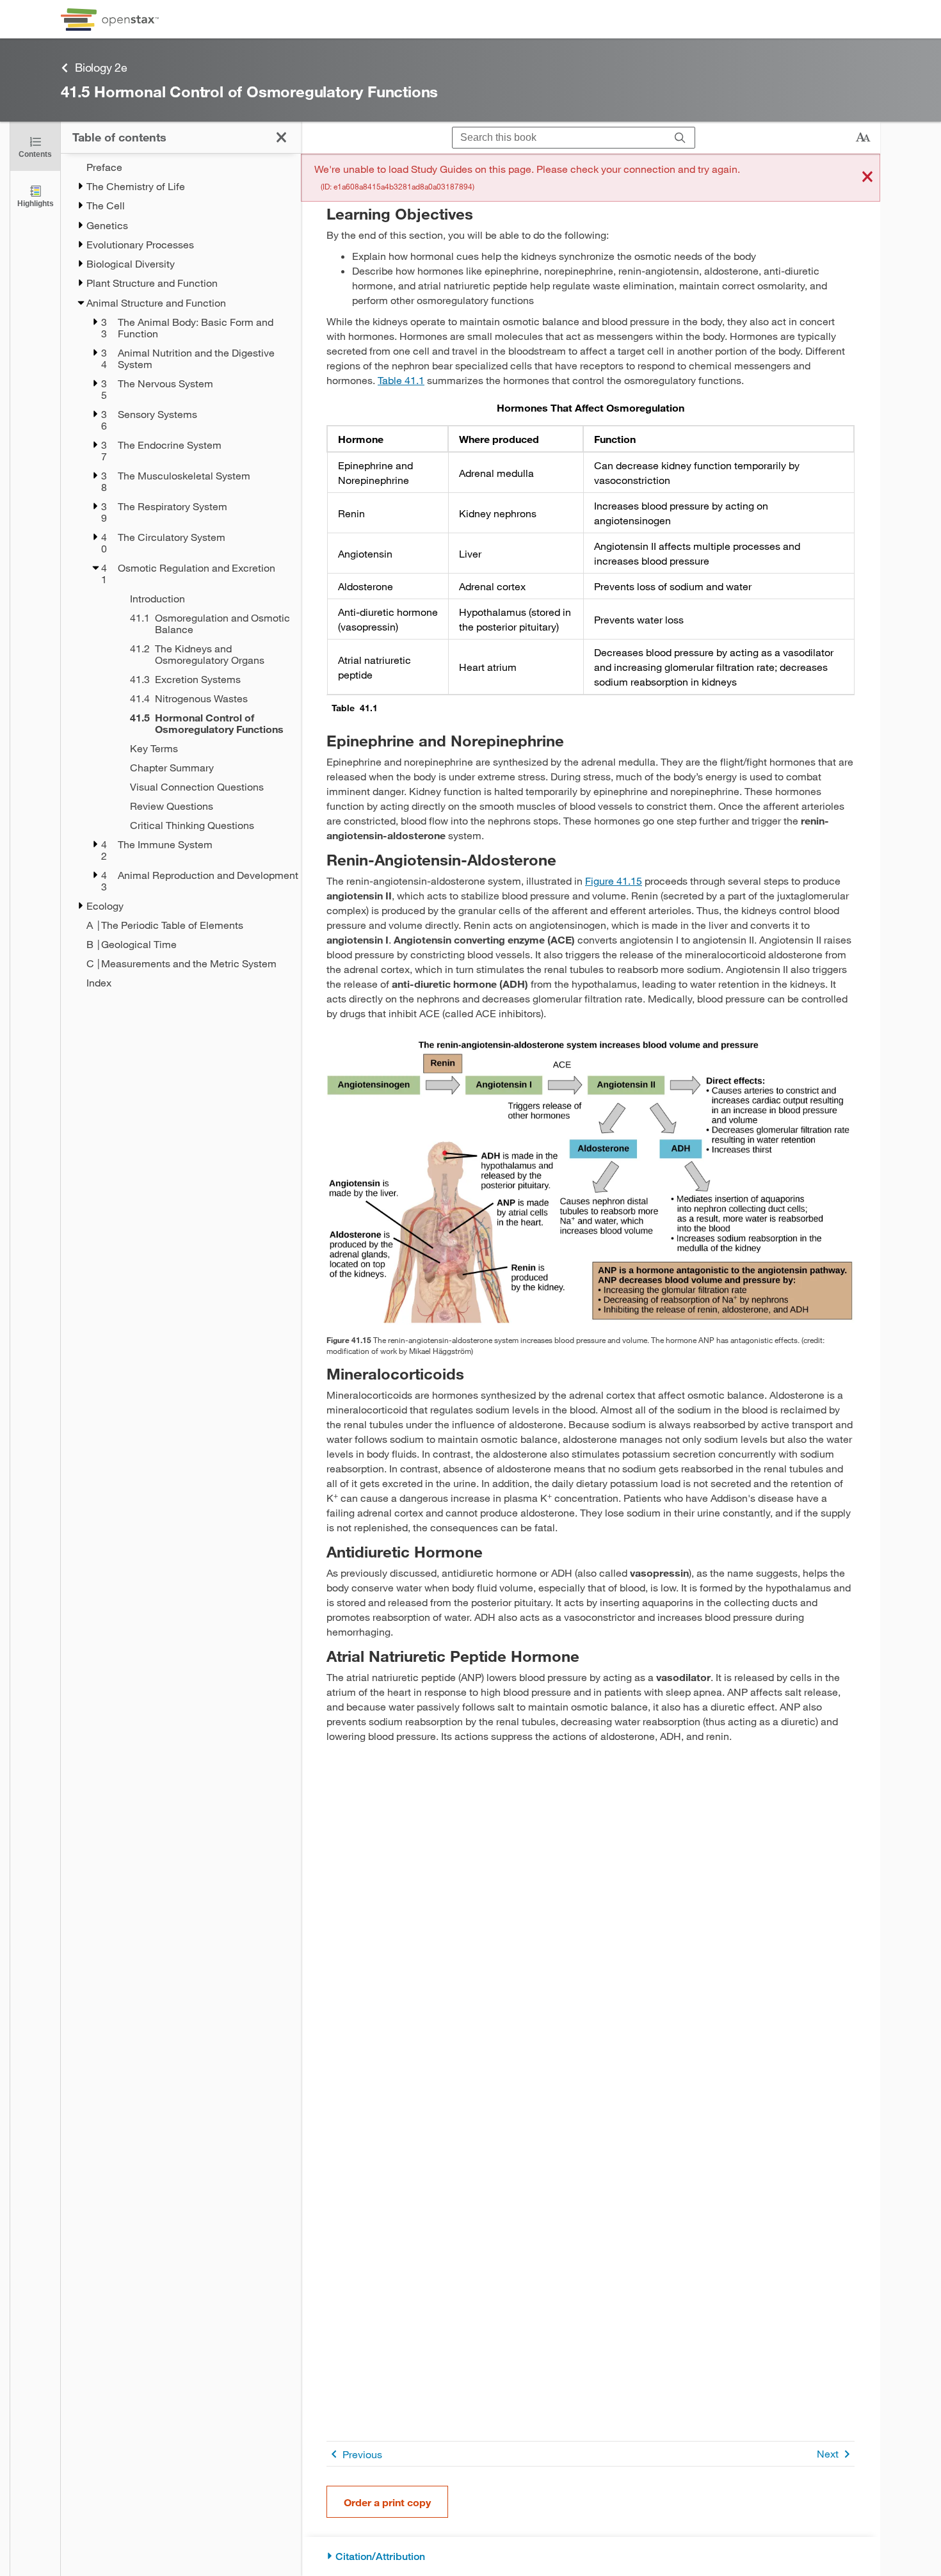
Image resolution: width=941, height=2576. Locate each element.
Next (828, 2453)
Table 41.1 (401, 380)
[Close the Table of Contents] (281, 137)
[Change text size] (863, 138)
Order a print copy (387, 2502)
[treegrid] (181, 575)
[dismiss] (867, 178)
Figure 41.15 (614, 881)
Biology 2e (101, 67)
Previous (362, 2454)
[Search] (680, 138)
